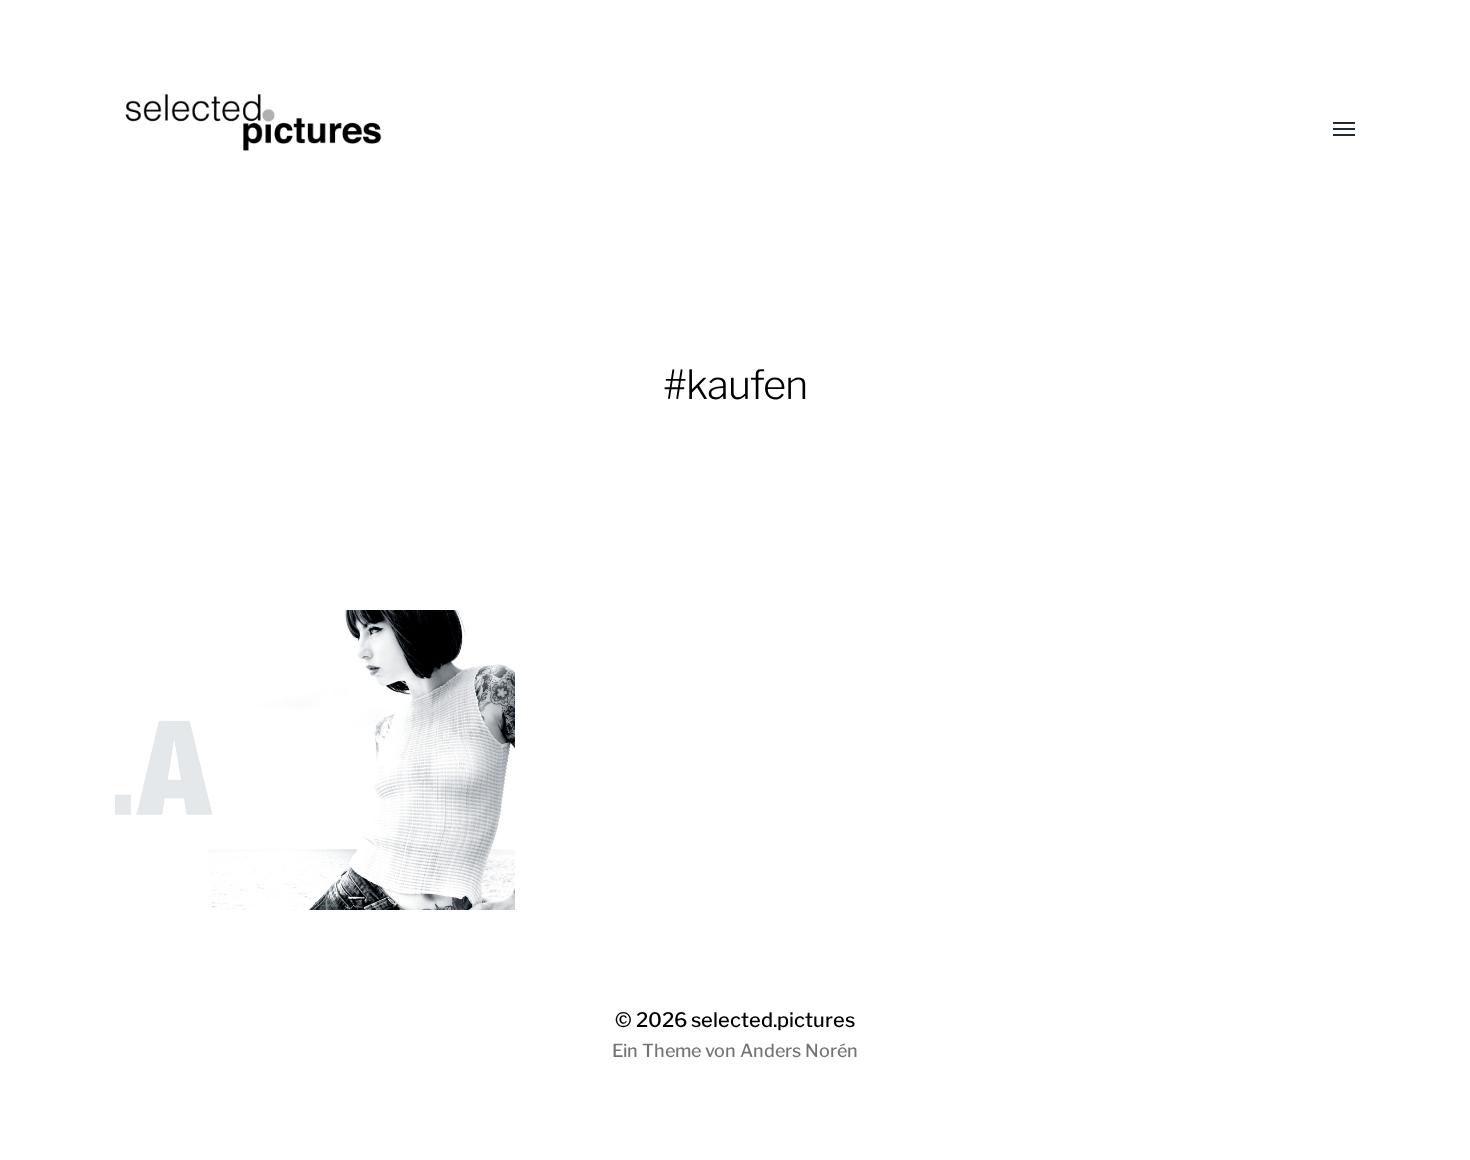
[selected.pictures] (695, 130)
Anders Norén (799, 1050)
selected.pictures (773, 1020)
